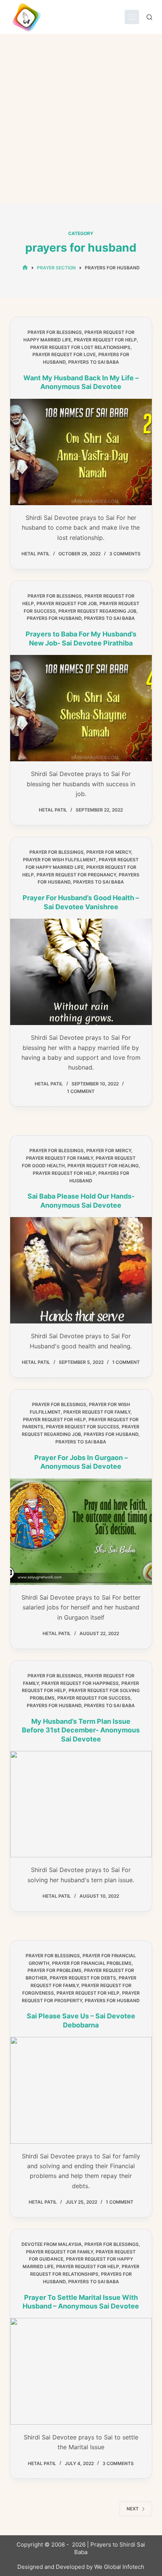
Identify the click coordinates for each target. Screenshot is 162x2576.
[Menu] (132, 17)
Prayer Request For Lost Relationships (80, 347)
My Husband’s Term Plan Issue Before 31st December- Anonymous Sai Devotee (81, 1730)
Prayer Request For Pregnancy (76, 875)
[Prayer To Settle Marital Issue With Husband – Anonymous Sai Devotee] (81, 2371)
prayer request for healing (103, 1166)
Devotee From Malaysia (52, 2244)
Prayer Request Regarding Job (97, 611)
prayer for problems (54, 1970)
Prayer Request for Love (64, 354)
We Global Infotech (119, 2567)
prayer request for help (105, 340)
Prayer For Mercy (109, 852)
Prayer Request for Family (60, 1158)
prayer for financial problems (92, 1963)
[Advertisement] (81, 119)
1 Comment (81, 1091)
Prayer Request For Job (67, 603)
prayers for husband (54, 618)
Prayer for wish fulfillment (60, 860)
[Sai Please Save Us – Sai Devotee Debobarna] (81, 2090)
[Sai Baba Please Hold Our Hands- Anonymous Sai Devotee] (81, 1270)
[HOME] (25, 268)
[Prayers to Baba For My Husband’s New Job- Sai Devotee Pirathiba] (81, 708)
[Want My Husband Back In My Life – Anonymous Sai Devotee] (81, 452)
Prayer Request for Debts (83, 1978)
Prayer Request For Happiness (80, 1683)
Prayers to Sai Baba (94, 362)
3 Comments (125, 554)
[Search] (149, 17)
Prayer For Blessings (55, 332)
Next (133, 2509)
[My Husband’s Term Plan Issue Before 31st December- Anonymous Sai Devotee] (81, 1804)
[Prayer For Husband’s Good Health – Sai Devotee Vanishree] (81, 972)
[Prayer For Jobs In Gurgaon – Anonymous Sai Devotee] (81, 1532)
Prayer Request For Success (83, 1427)
